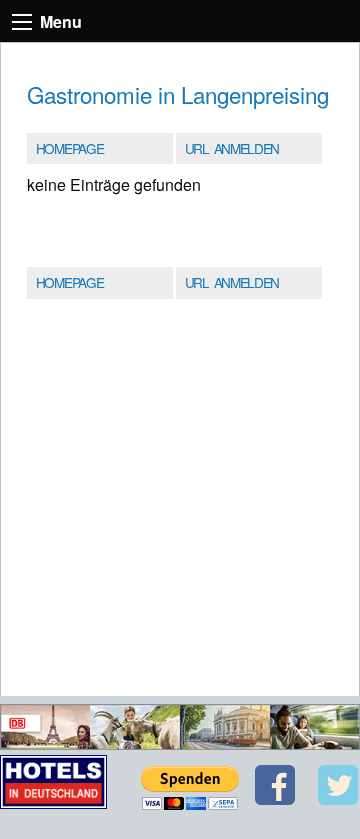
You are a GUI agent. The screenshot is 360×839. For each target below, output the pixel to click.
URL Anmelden (232, 148)
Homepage (69, 148)
